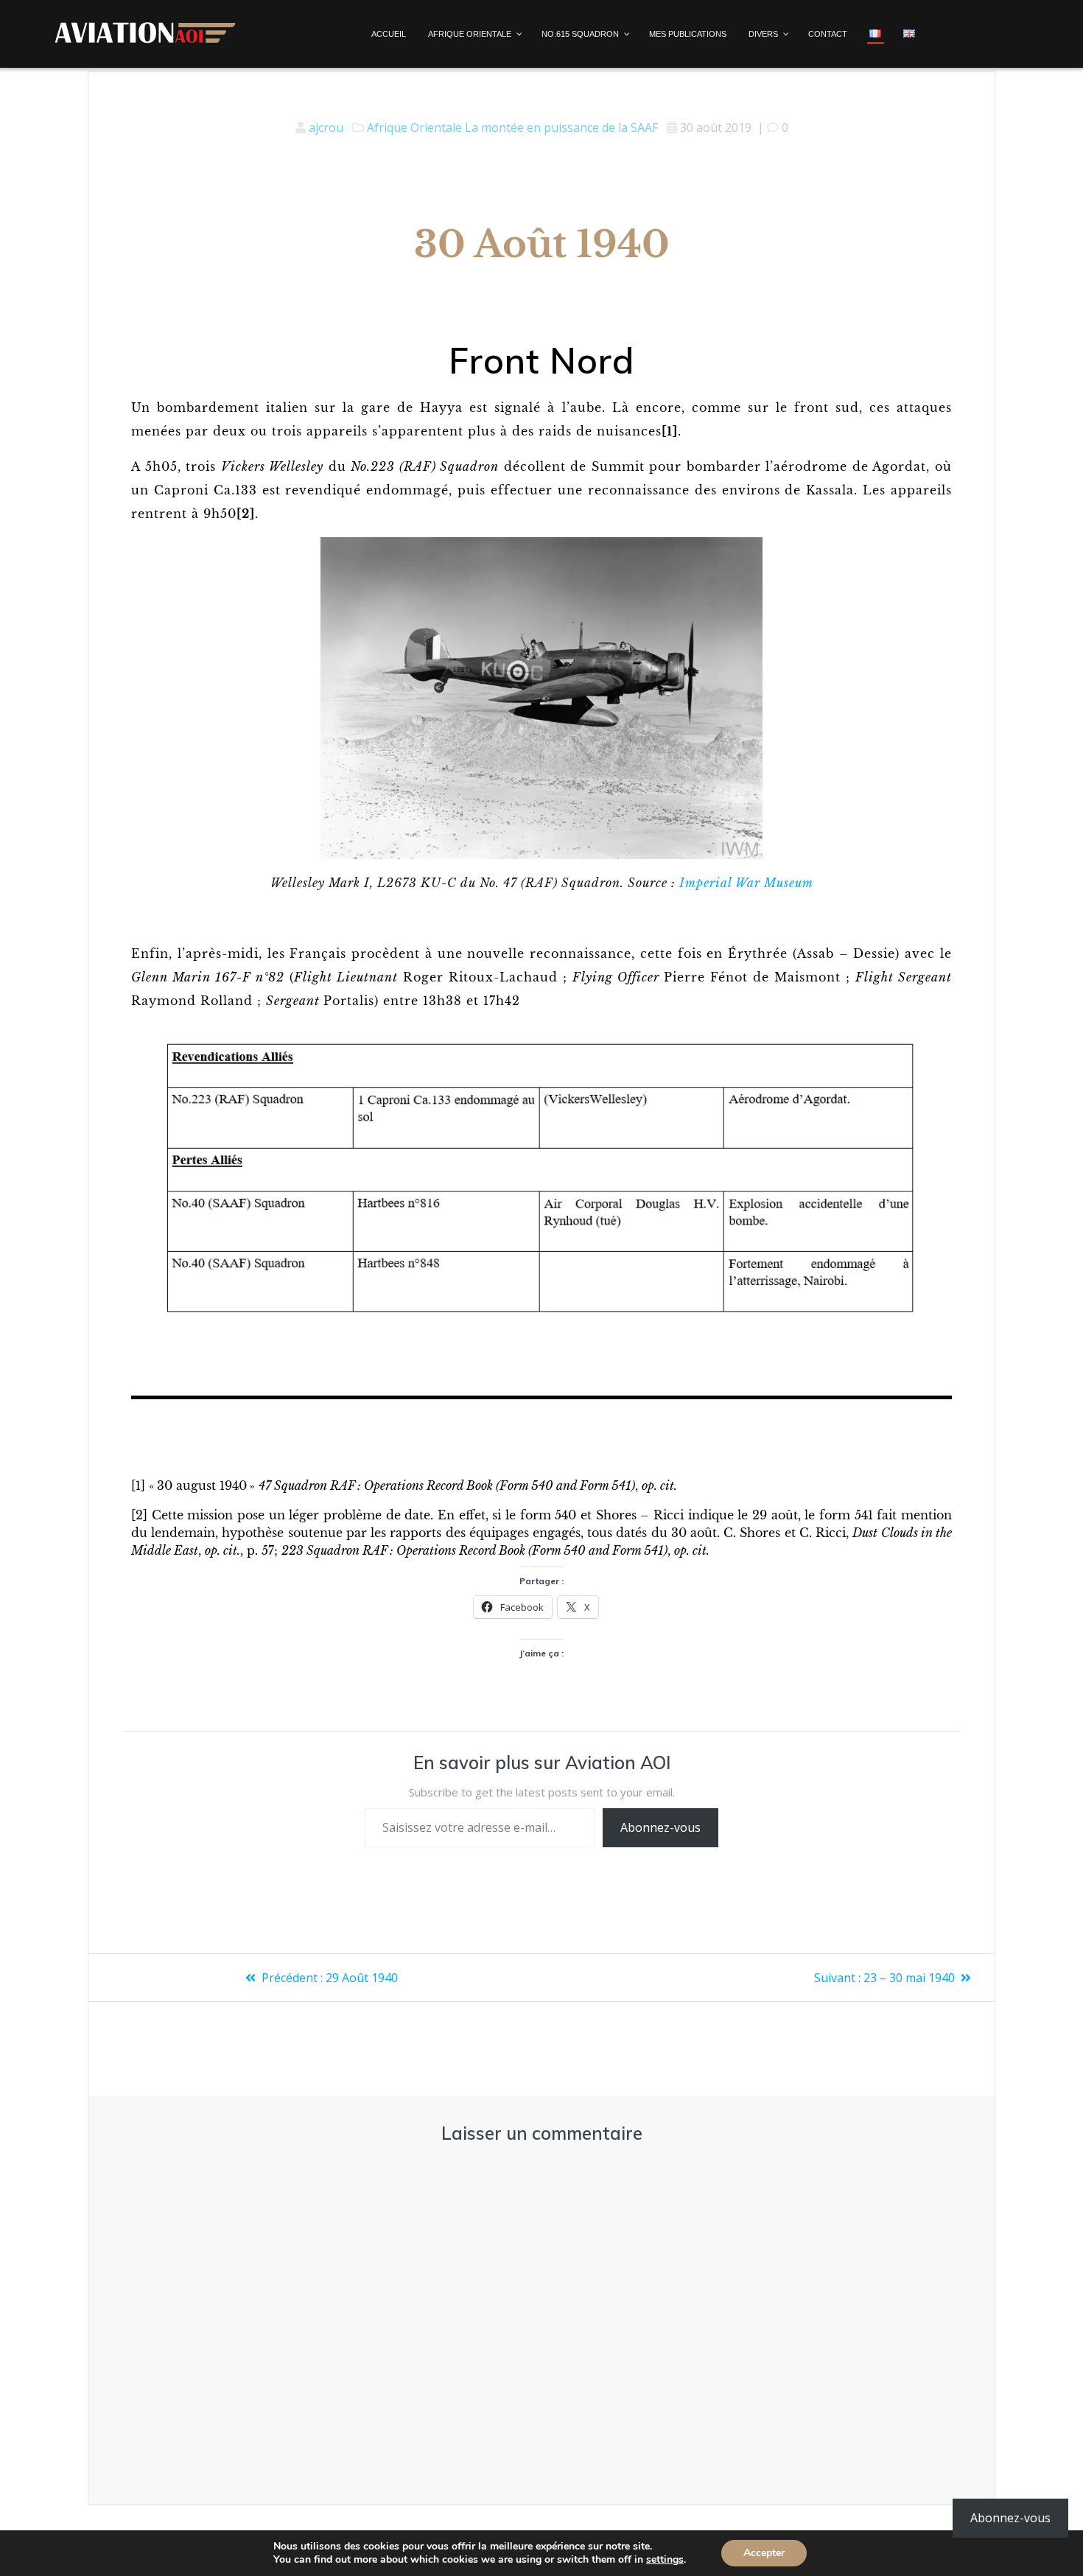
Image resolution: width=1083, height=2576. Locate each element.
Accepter (764, 2553)
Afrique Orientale (414, 127)
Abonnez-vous (660, 1827)
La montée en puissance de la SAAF (561, 127)
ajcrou (326, 127)
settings (665, 2560)
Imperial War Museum (746, 883)
